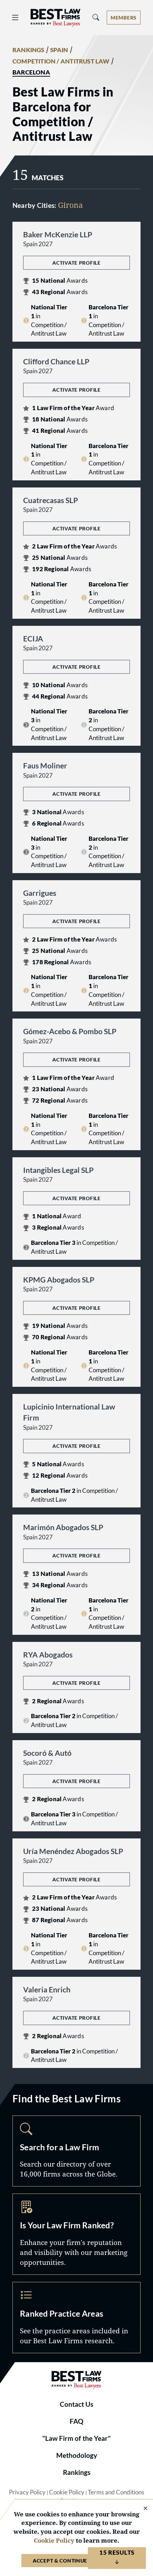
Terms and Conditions (116, 2492)
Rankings (77, 2472)
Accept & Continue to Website (76, 2561)
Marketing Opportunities (76, 2234)
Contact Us (76, 2404)
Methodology (77, 2455)
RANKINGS (28, 50)
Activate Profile (76, 263)
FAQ (76, 2421)
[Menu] (15, 18)
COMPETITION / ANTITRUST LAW (61, 61)
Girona (70, 205)
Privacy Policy (27, 2492)
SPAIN (59, 50)
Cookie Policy (67, 2492)
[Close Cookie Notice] (141, 2509)
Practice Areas (76, 2318)
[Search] (96, 18)
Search (76, 2151)
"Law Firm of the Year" (76, 2438)
